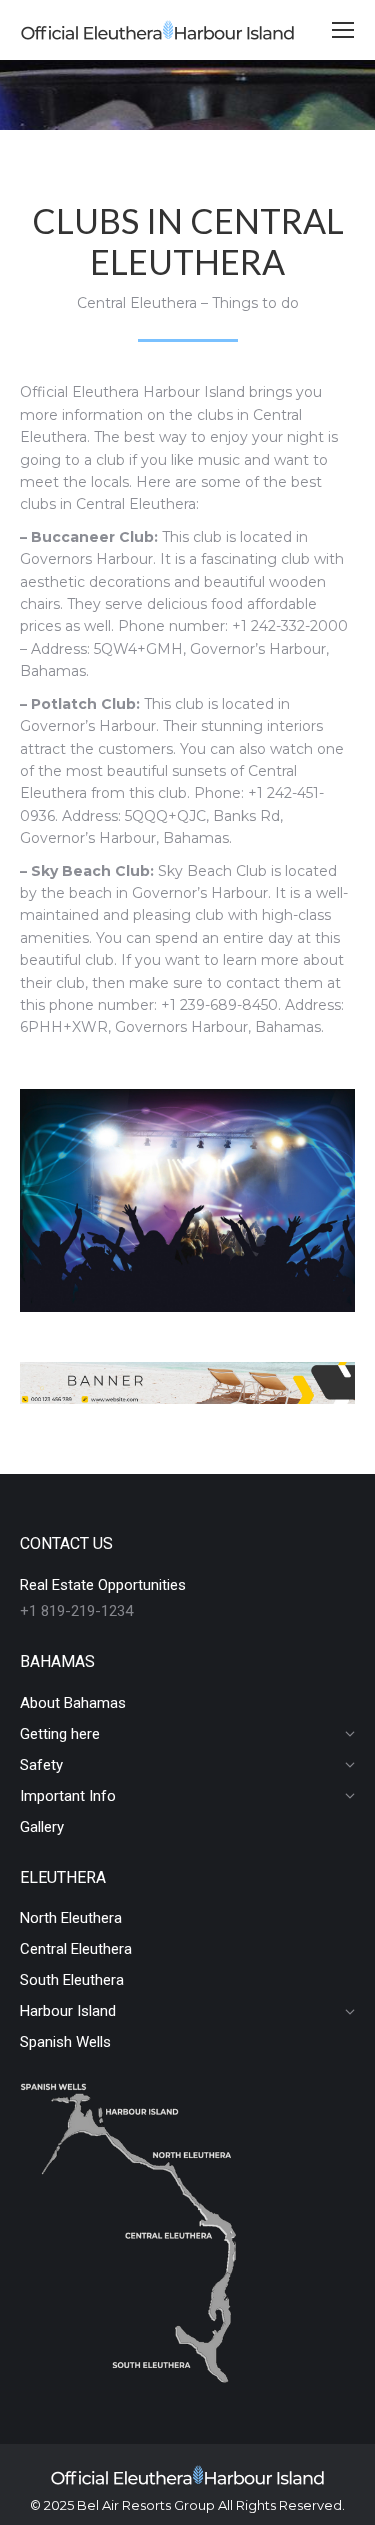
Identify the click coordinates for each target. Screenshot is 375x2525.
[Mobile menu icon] (343, 30)
